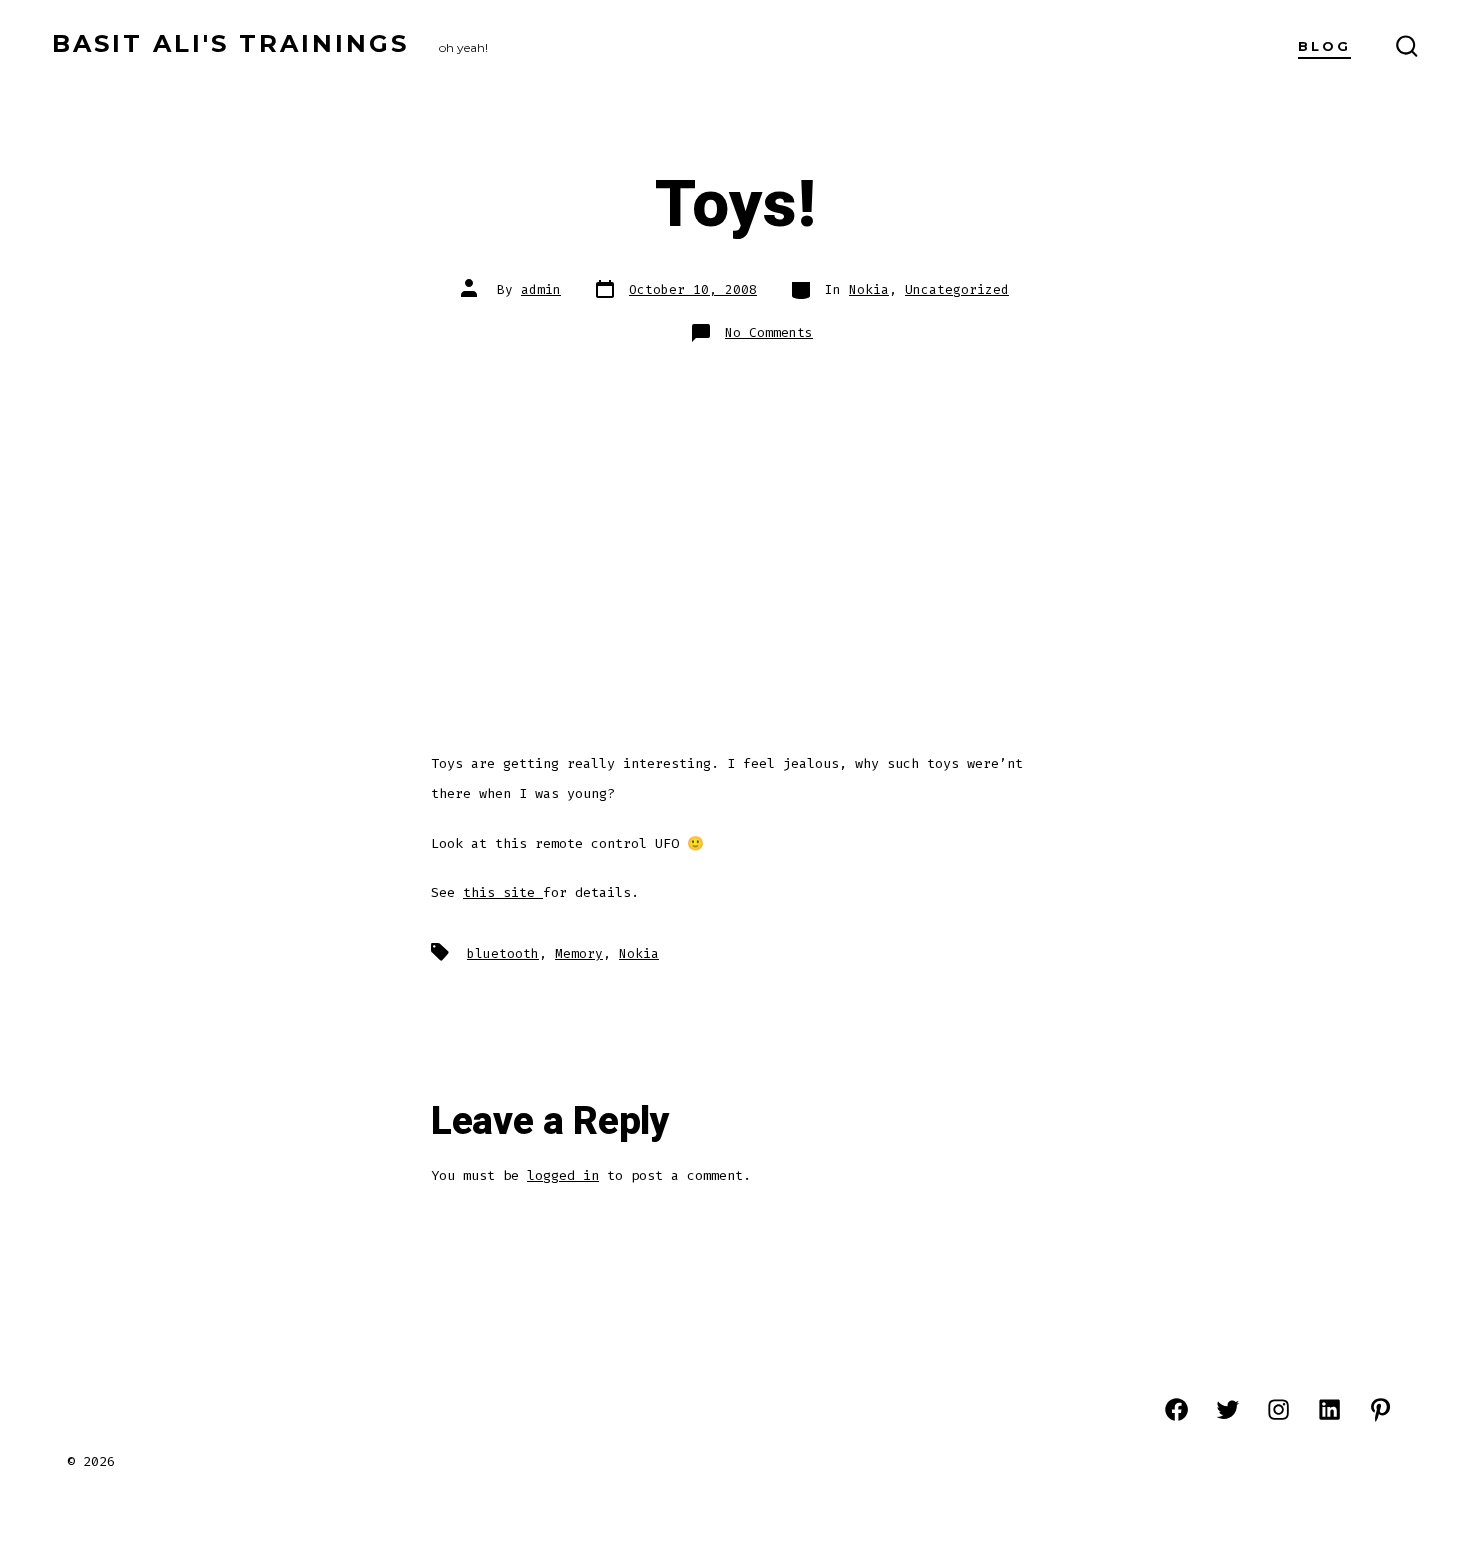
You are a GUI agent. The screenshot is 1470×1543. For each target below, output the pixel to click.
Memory (579, 953)
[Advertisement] (735, 513)
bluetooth (503, 953)
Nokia (869, 289)
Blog (1324, 46)
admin (541, 289)
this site (503, 892)
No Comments (769, 332)
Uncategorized (957, 289)
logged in (563, 1175)
